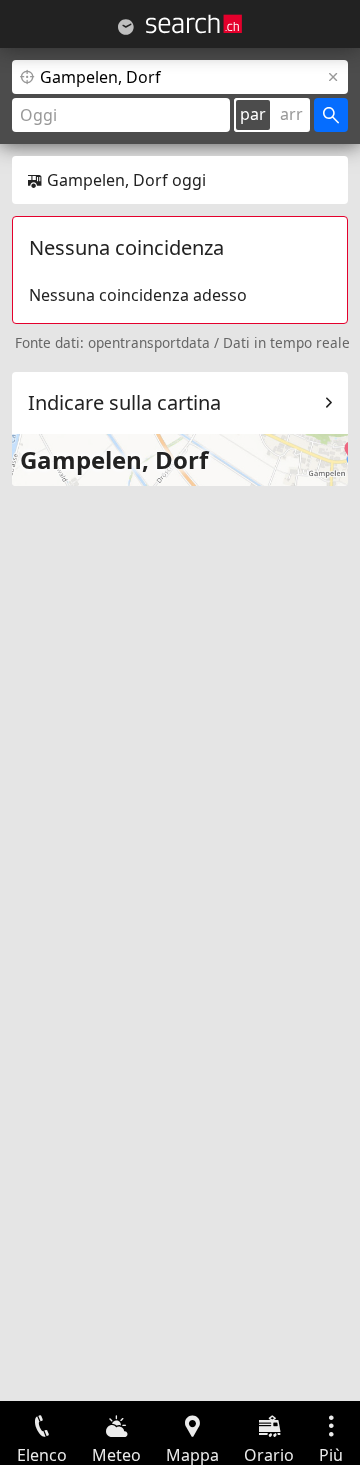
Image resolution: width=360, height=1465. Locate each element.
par (253, 114)
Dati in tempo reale (286, 342)
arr (291, 114)
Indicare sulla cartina (124, 402)
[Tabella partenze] (126, 27)
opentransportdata (149, 342)
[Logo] (194, 24)
